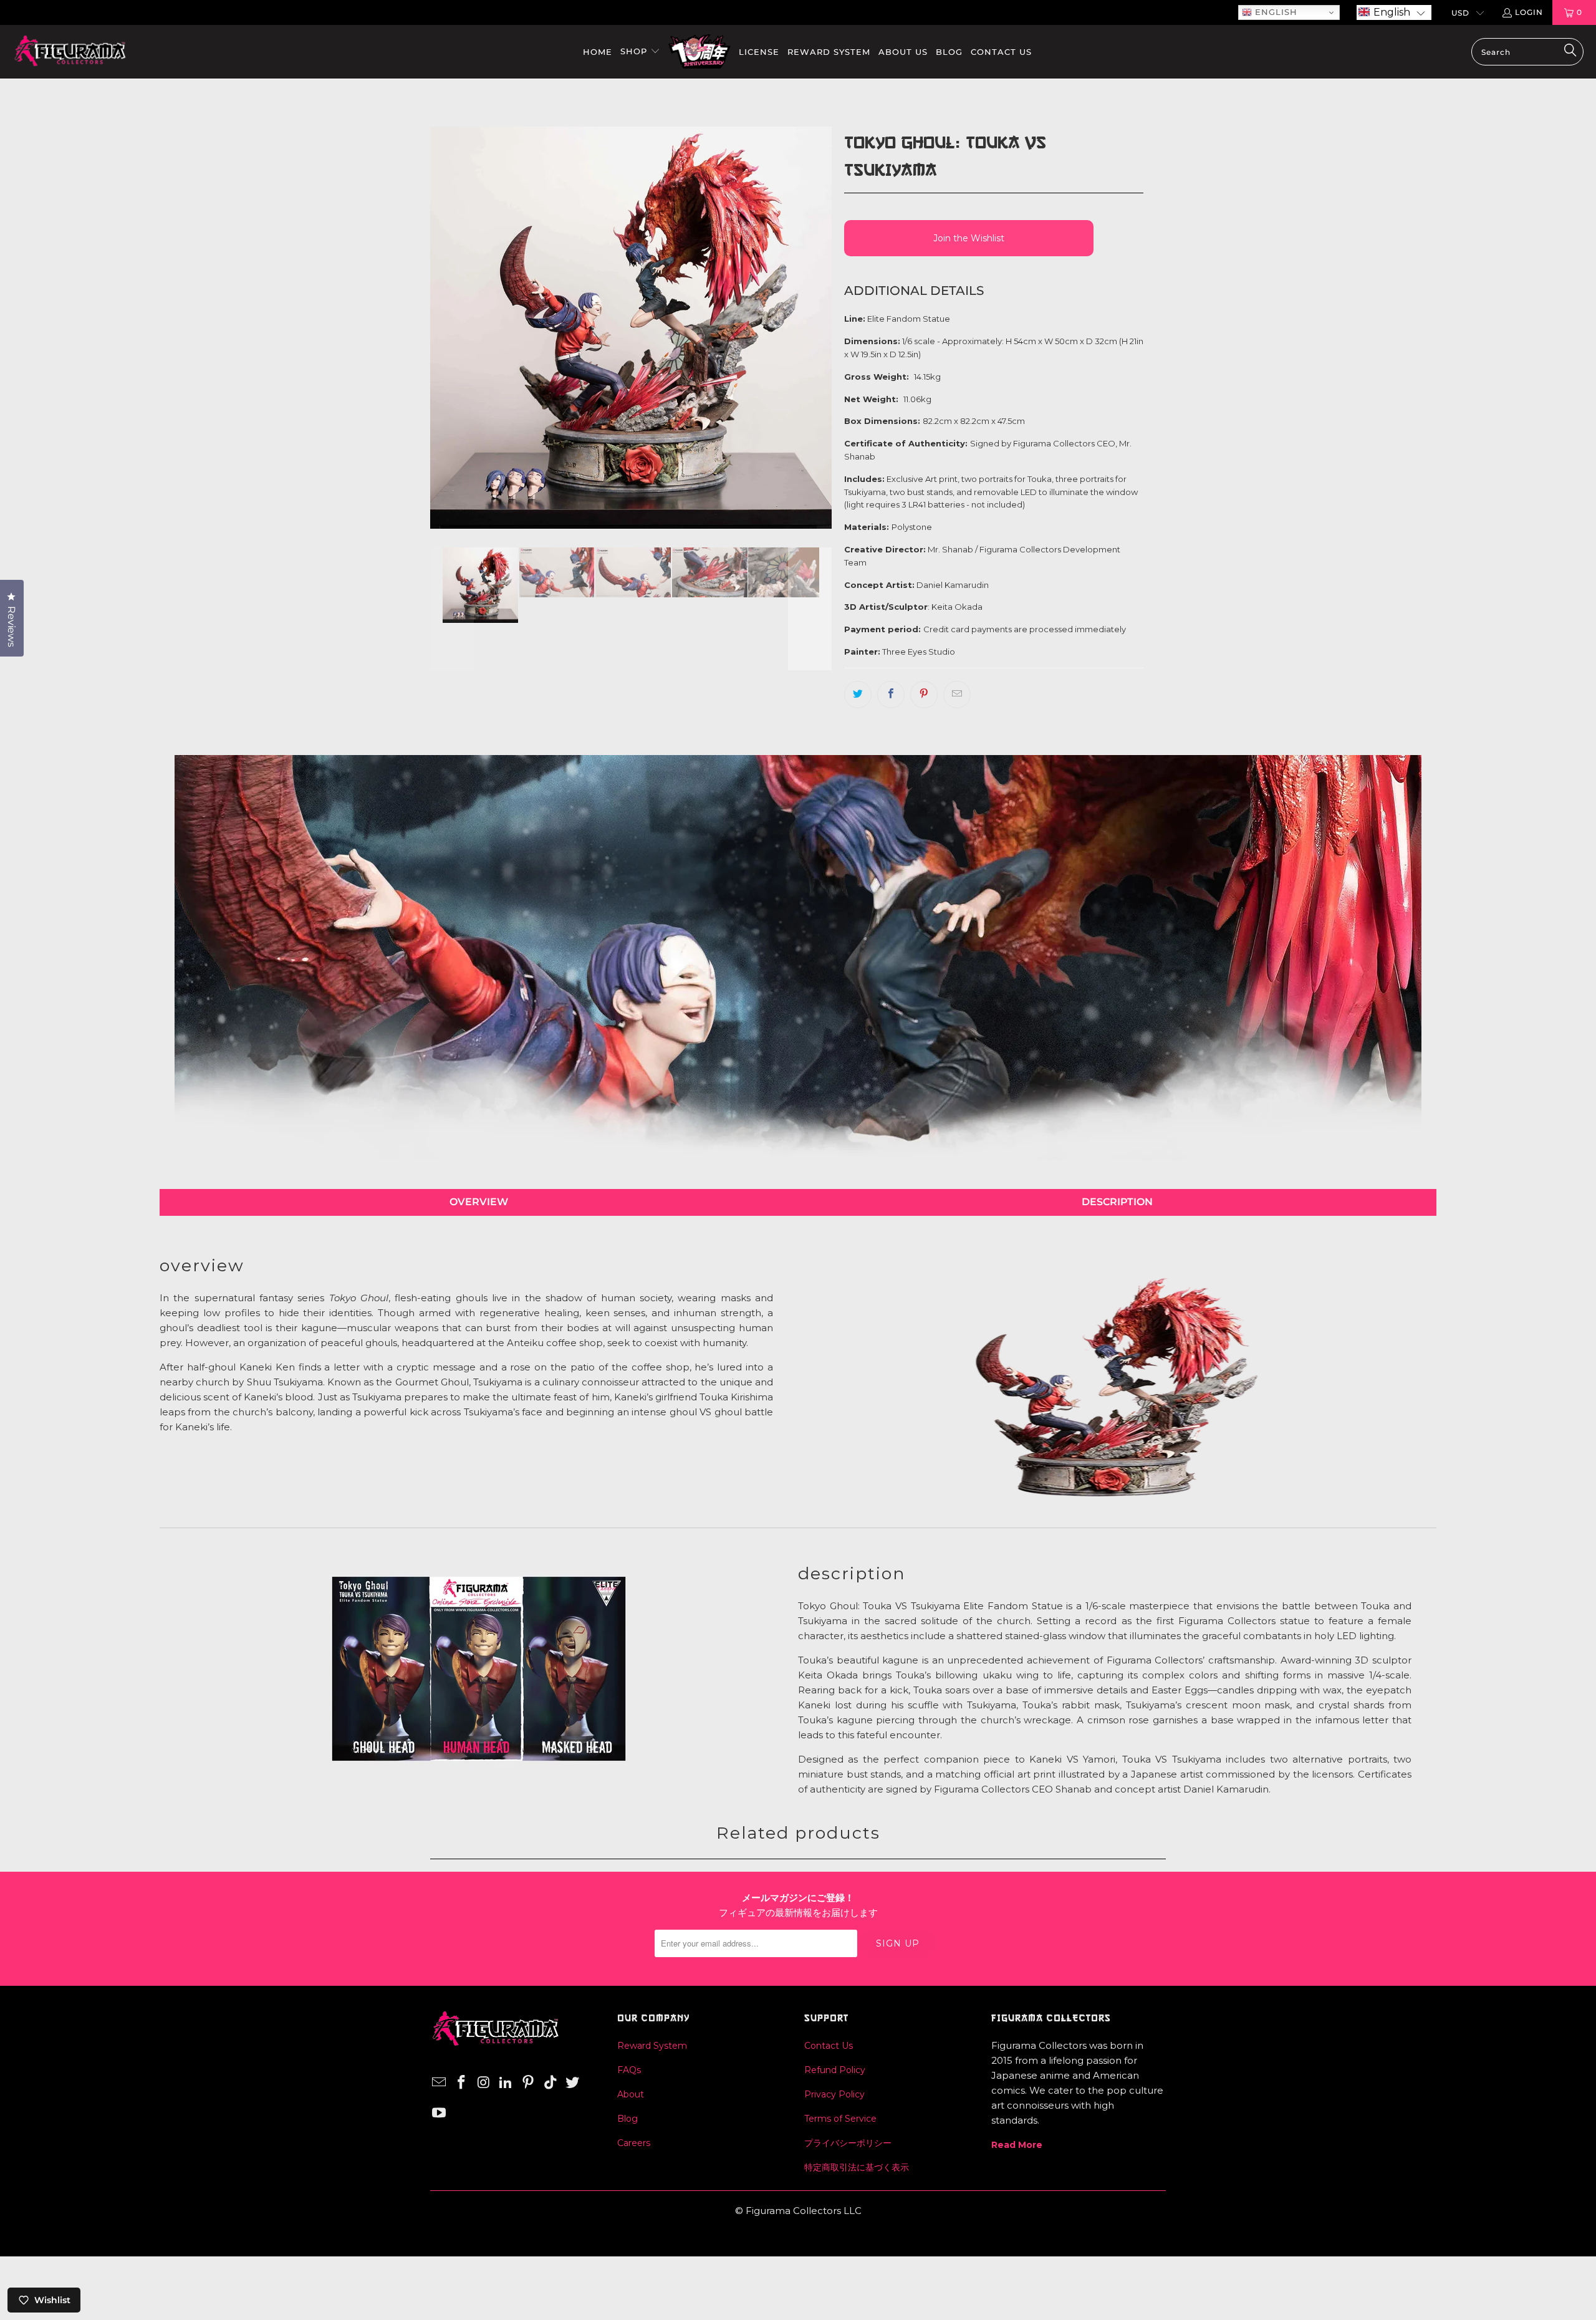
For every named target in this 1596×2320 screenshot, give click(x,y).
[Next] (810, 327)
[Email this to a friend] (957, 695)
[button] (1394, 12)
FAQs (629, 2070)
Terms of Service (840, 2119)
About (631, 2094)
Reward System (652, 2046)
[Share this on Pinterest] (924, 695)
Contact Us (829, 2046)
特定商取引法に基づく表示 (857, 2167)
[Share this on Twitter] (858, 695)
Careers (634, 2143)
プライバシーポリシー (848, 2143)
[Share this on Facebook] (891, 695)
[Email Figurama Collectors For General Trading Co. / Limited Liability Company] (440, 2083)
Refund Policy (835, 2070)
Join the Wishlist (969, 238)
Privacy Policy (834, 2094)
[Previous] (452, 327)
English (1275, 12)
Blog (627, 2119)
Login (1529, 12)
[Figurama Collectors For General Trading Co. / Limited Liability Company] (70, 52)
